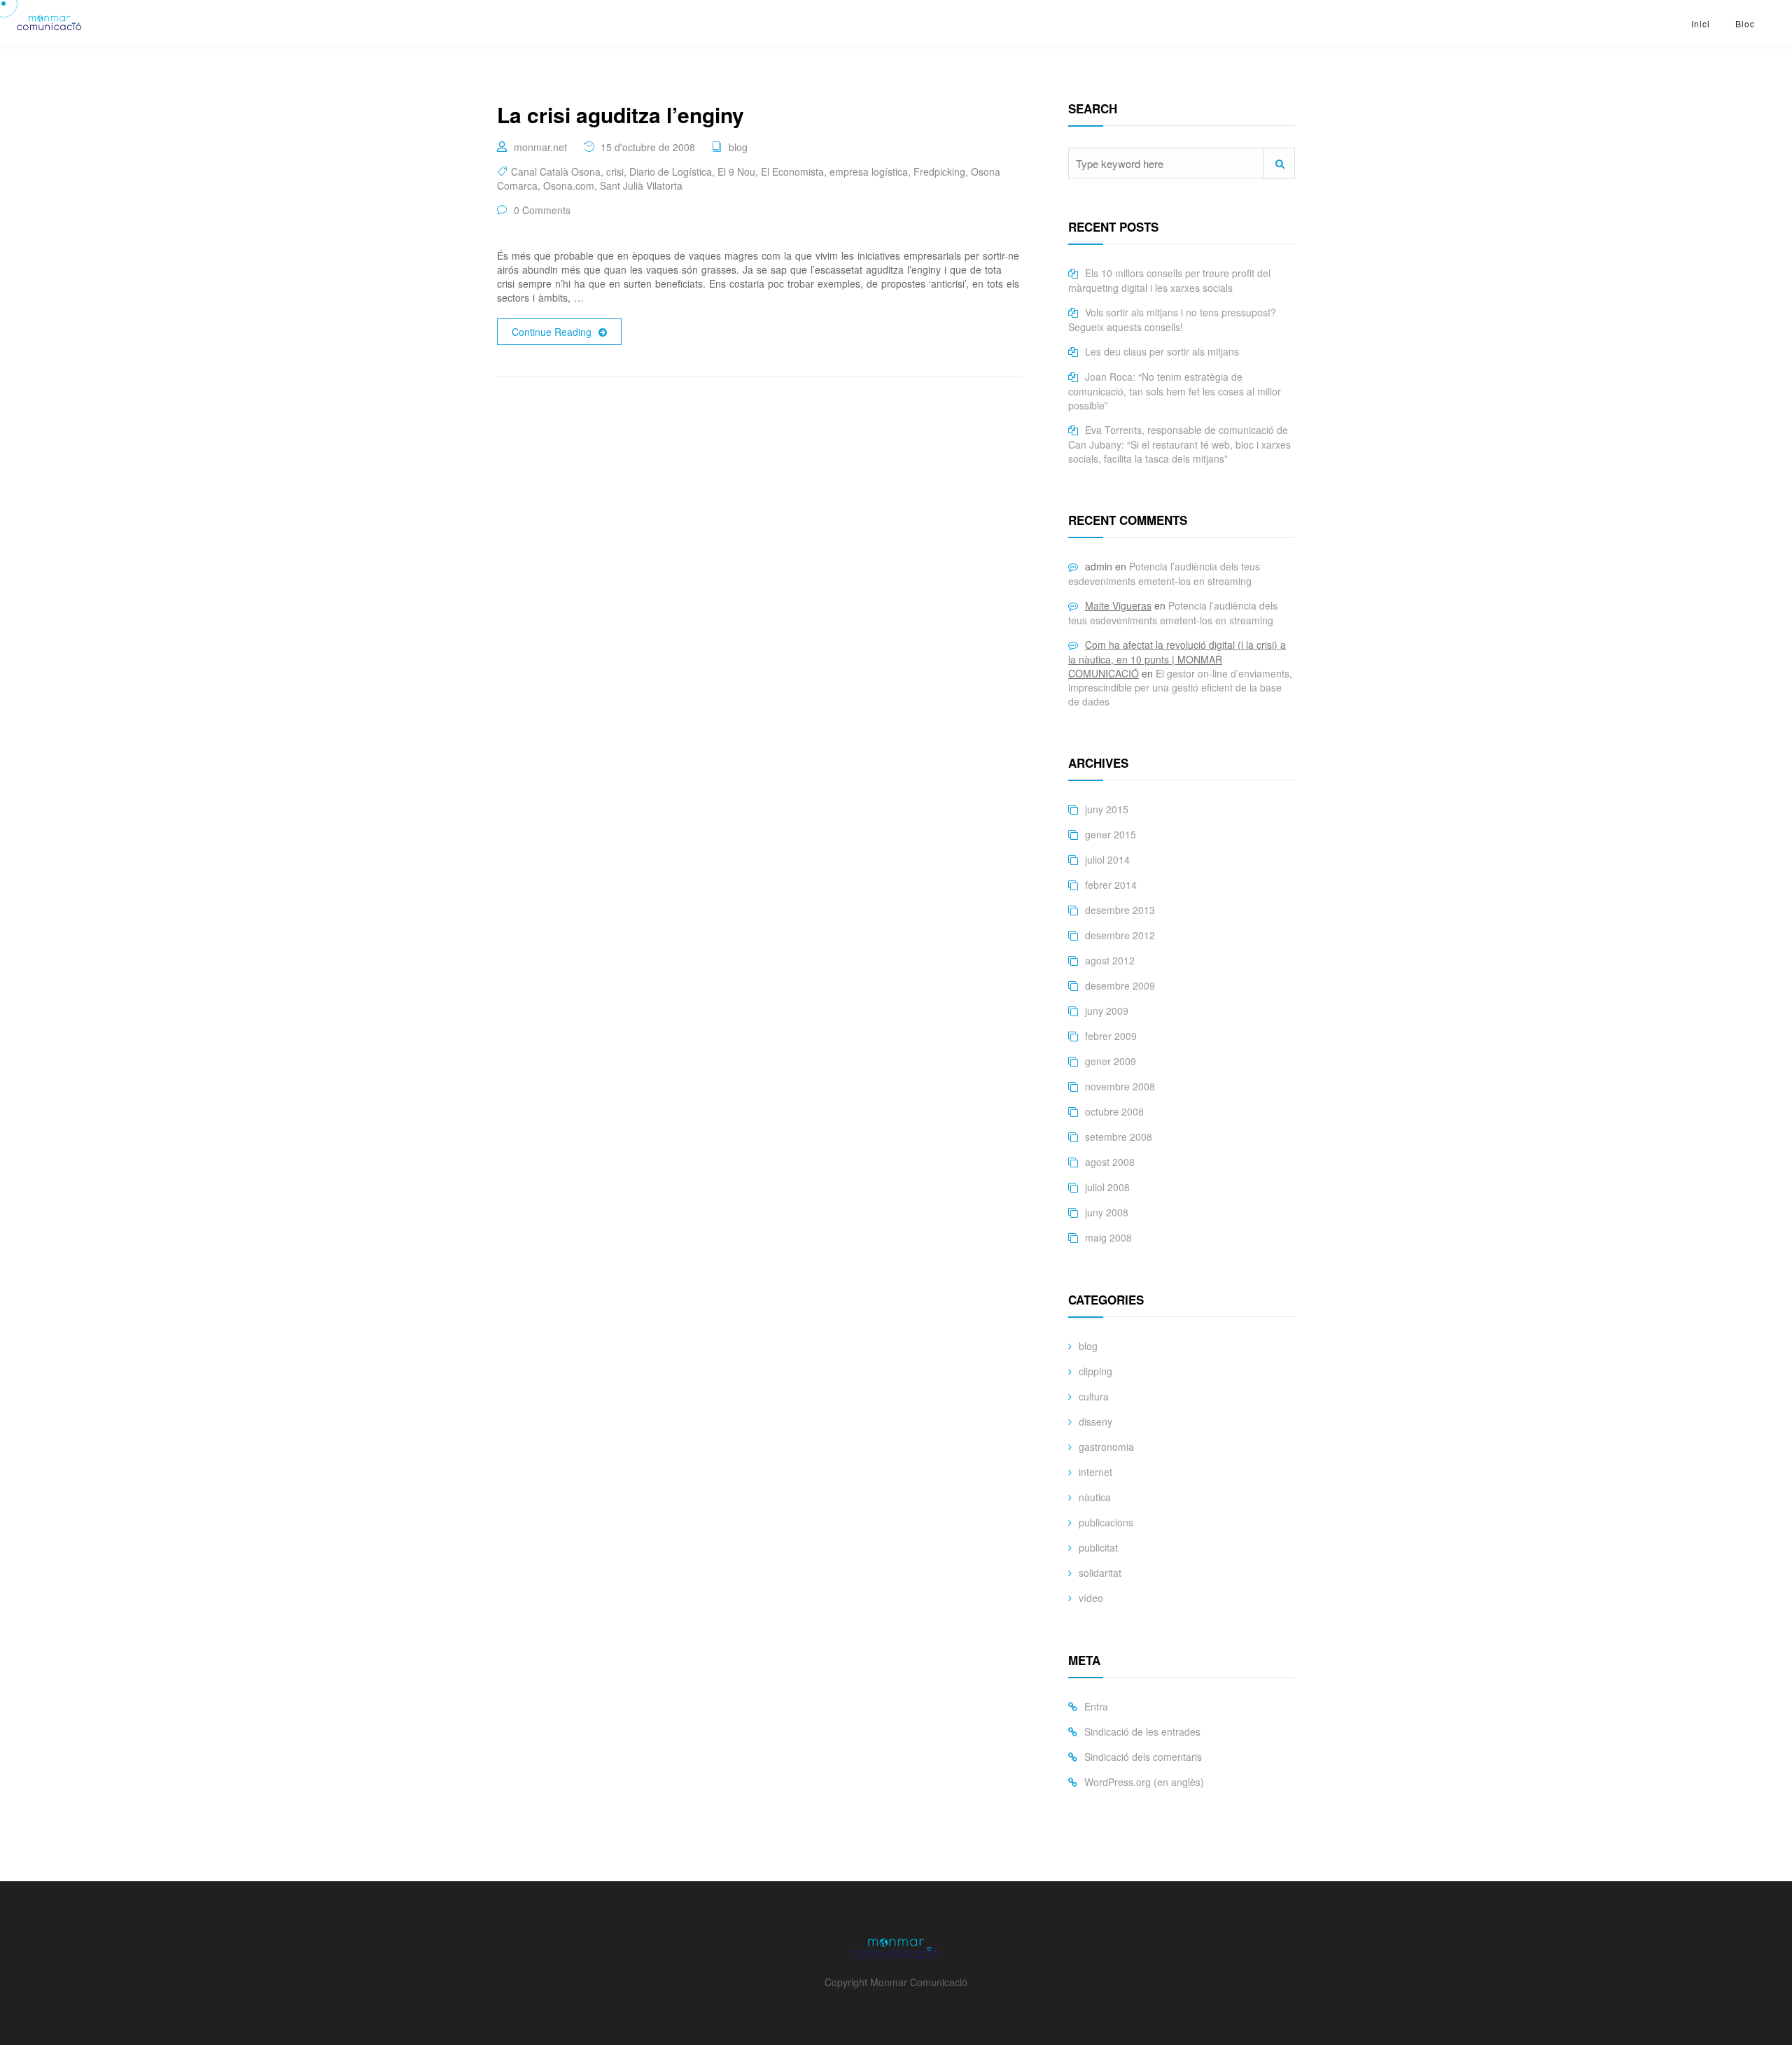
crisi (615, 171)
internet (1095, 1472)
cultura (1094, 1396)
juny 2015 (1107, 809)
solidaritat (1100, 1573)
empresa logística (869, 171)
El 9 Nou (736, 171)
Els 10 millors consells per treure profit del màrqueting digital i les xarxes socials (1169, 280)
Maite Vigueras (1118, 605)
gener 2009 (1111, 1061)
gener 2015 (1111, 834)
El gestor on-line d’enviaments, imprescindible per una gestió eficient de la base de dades (1180, 687)
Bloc (1745, 23)
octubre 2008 (1114, 1111)
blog (738, 147)
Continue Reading (552, 332)
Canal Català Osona (556, 171)
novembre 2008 (1120, 1086)
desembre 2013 (1120, 910)
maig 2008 (1108, 1237)
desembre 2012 (1120, 935)
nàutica (1095, 1497)
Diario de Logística (671, 171)
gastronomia (1106, 1447)
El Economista (792, 171)
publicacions (1106, 1522)
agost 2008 (1110, 1162)
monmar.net (540, 147)
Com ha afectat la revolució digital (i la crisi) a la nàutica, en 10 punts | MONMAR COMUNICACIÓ (1177, 659)
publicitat (1098, 1547)
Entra (1096, 1706)
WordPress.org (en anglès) (1144, 1782)
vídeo (1091, 1598)
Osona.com (569, 185)
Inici (1701, 23)
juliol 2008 (1107, 1187)
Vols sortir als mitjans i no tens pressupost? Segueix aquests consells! (1172, 319)
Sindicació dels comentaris (1143, 1757)
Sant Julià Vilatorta (641, 185)
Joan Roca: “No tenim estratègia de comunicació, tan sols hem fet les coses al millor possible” (1175, 391)
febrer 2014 (1111, 885)
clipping (1095, 1371)
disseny (1095, 1421)
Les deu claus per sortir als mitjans (1162, 351)
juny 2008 (1107, 1212)
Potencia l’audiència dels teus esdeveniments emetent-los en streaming (1164, 574)
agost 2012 (1110, 960)
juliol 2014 (1107, 859)
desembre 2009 (1120, 985)
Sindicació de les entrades (1142, 1731)
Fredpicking (939, 171)
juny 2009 (1107, 1011)
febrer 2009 (1111, 1036)
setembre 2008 (1119, 1137)
